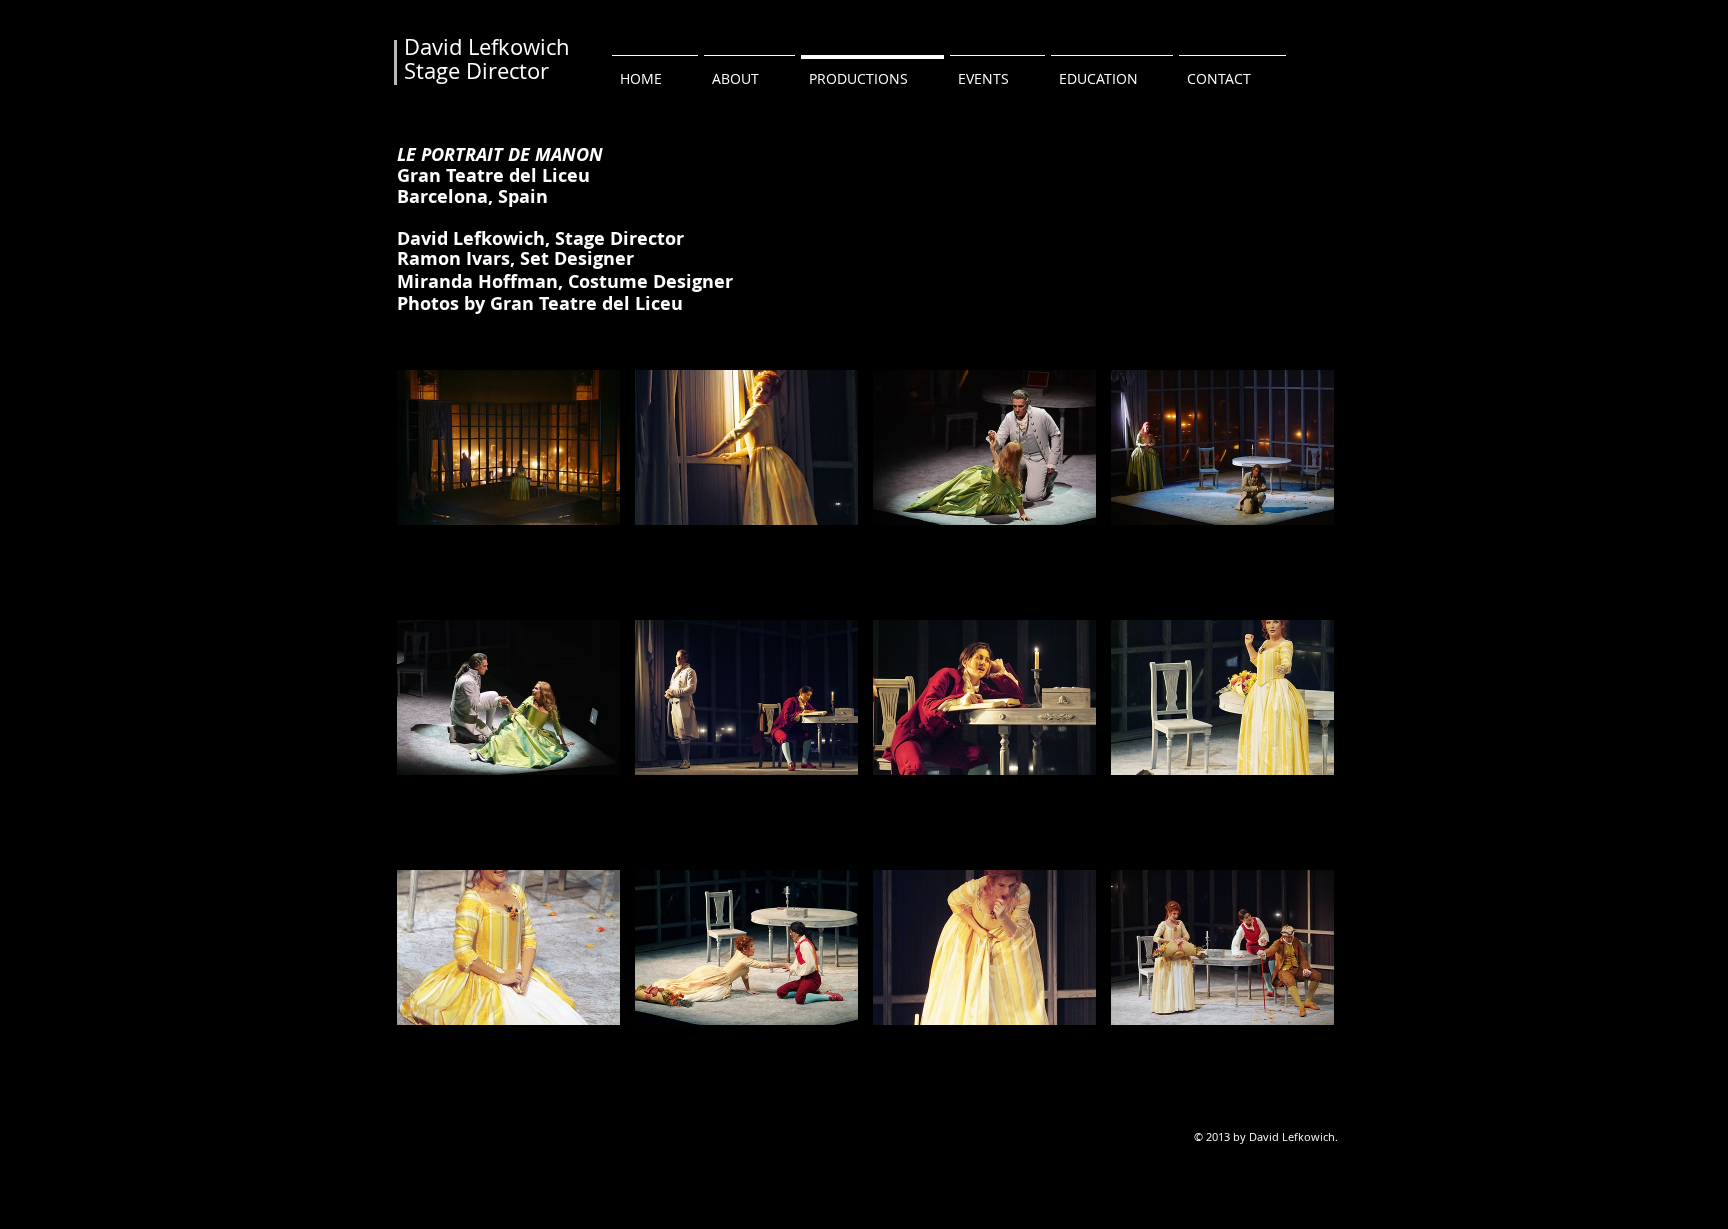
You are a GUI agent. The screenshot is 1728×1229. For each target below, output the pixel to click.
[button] (508, 487)
